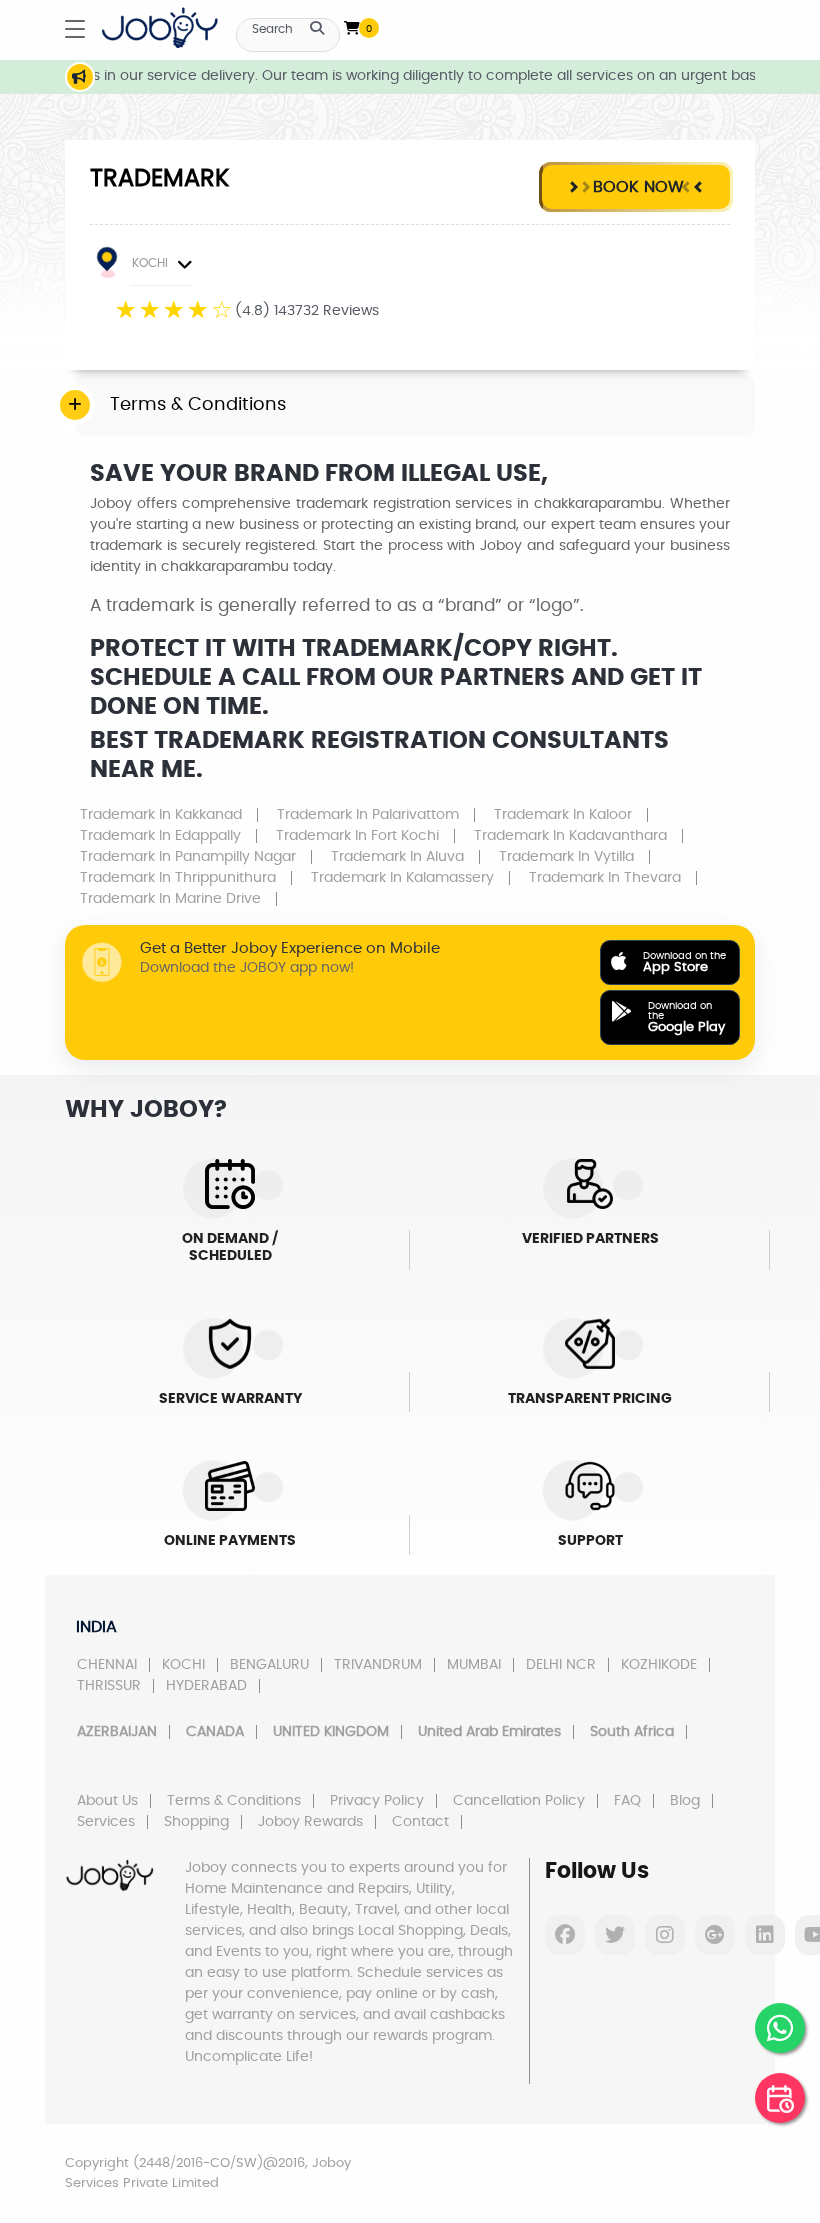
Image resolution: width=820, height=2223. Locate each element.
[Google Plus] (715, 1935)
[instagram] (665, 1935)
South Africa (632, 1732)
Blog (685, 1801)
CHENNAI (107, 1665)
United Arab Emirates (489, 1732)
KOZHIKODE (659, 1665)
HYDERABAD (206, 1686)
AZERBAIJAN (117, 1732)
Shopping (196, 1822)
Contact (420, 1822)
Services (106, 1822)
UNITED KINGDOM (331, 1732)
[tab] (415, 406)
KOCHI (150, 263)
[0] (352, 24)
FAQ (627, 1801)
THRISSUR (109, 1686)
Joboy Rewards (310, 1822)
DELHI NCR (561, 1665)
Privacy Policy (377, 1801)
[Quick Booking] (780, 2098)
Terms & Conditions (234, 1801)
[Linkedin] (765, 1935)
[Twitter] (615, 1935)
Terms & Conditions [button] (198, 405)
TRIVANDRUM (378, 1665)
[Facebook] (565, 1935)
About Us (107, 1801)
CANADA (215, 1732)
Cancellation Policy (519, 1801)
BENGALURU (269, 1665)
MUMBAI (474, 1665)
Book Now (636, 187)
